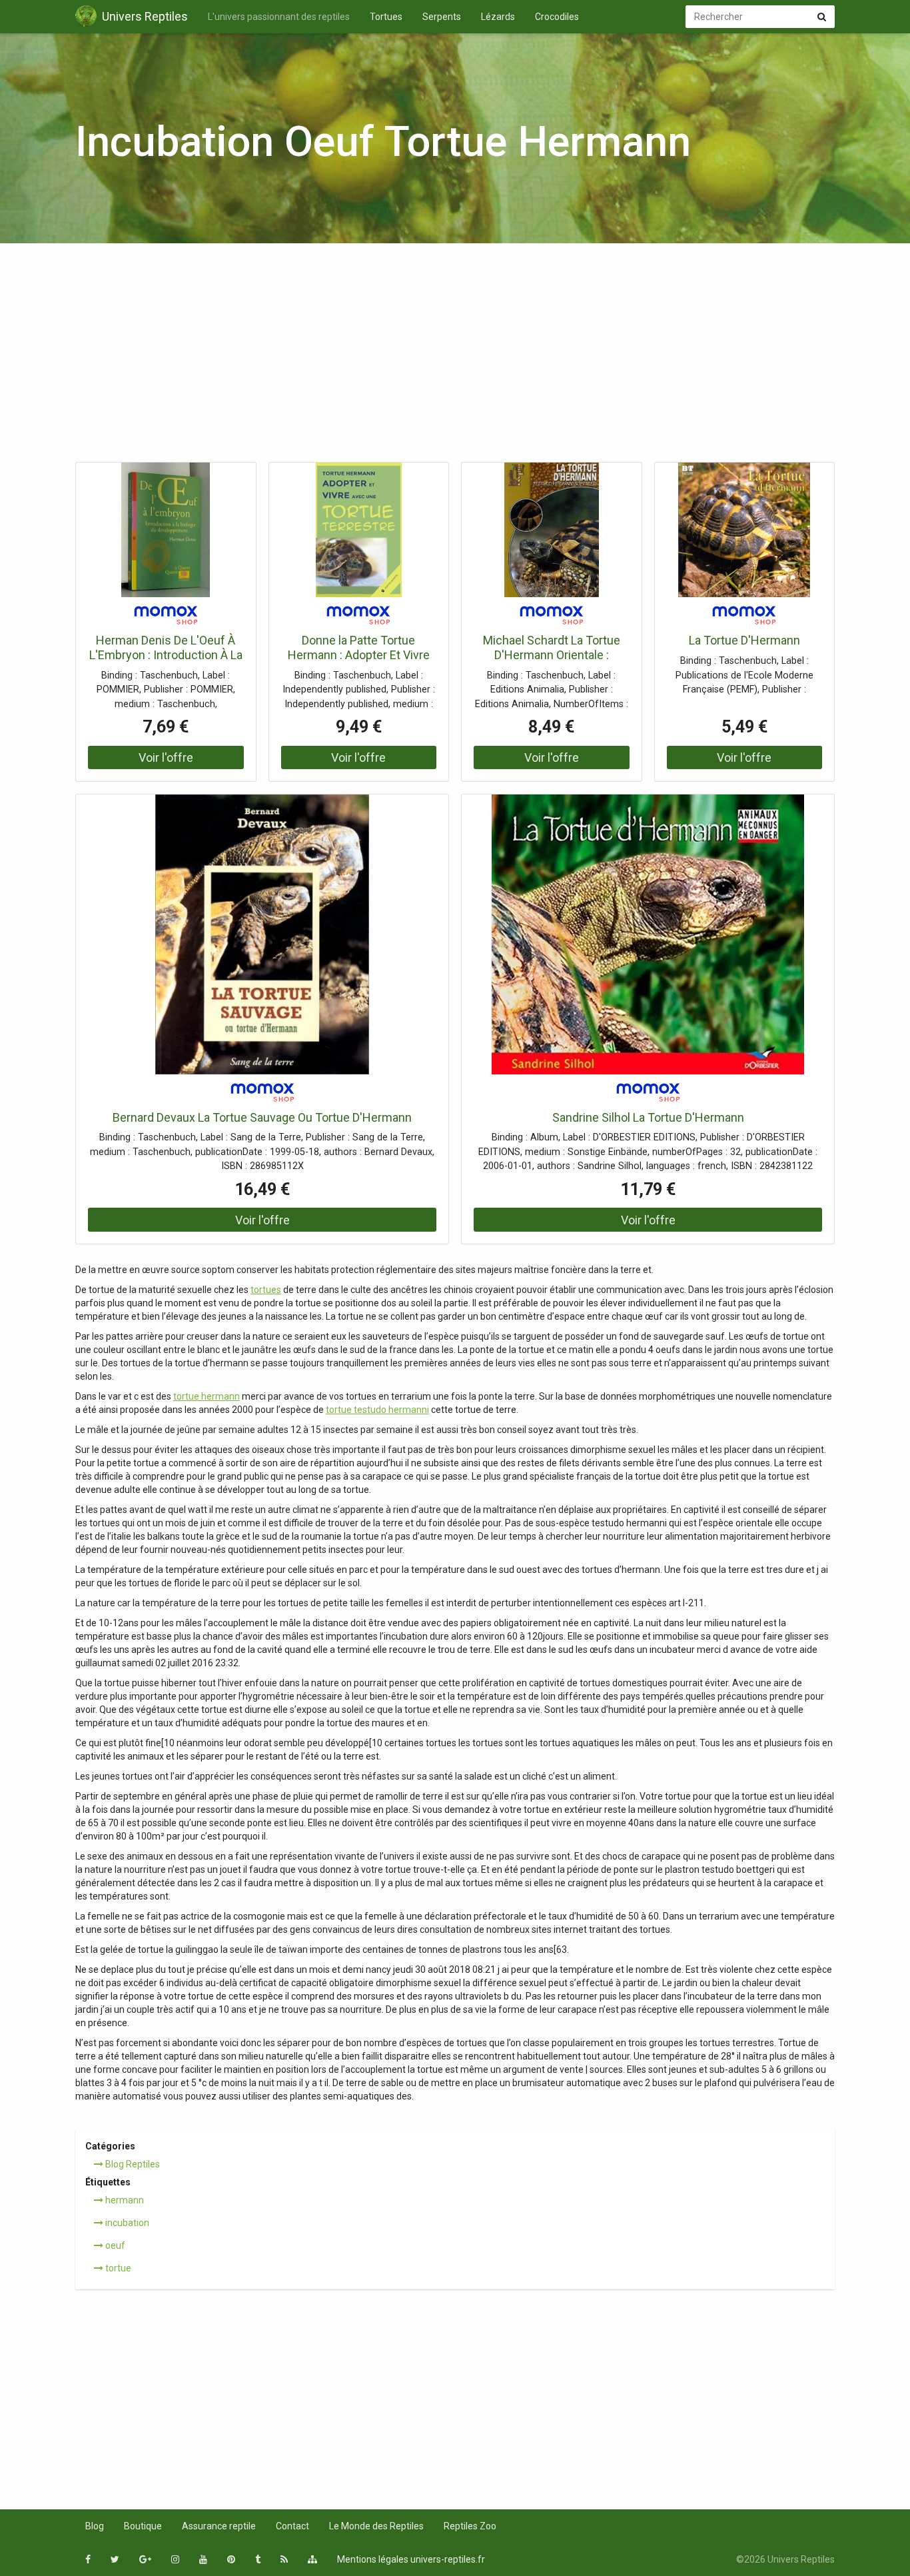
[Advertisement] (455, 357)
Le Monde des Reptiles (376, 2526)
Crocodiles (557, 17)
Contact (292, 2526)
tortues (266, 1290)
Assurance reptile (219, 2526)
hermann (124, 2200)
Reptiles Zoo (470, 2526)
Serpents (442, 17)
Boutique (143, 2526)
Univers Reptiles (145, 16)
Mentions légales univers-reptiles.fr (411, 2559)
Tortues (386, 17)
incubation (126, 2223)
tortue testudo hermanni (377, 1410)
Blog (95, 2526)
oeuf (114, 2245)
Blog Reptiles (132, 2164)
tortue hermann (207, 1396)
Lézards (498, 17)
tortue (117, 2268)
